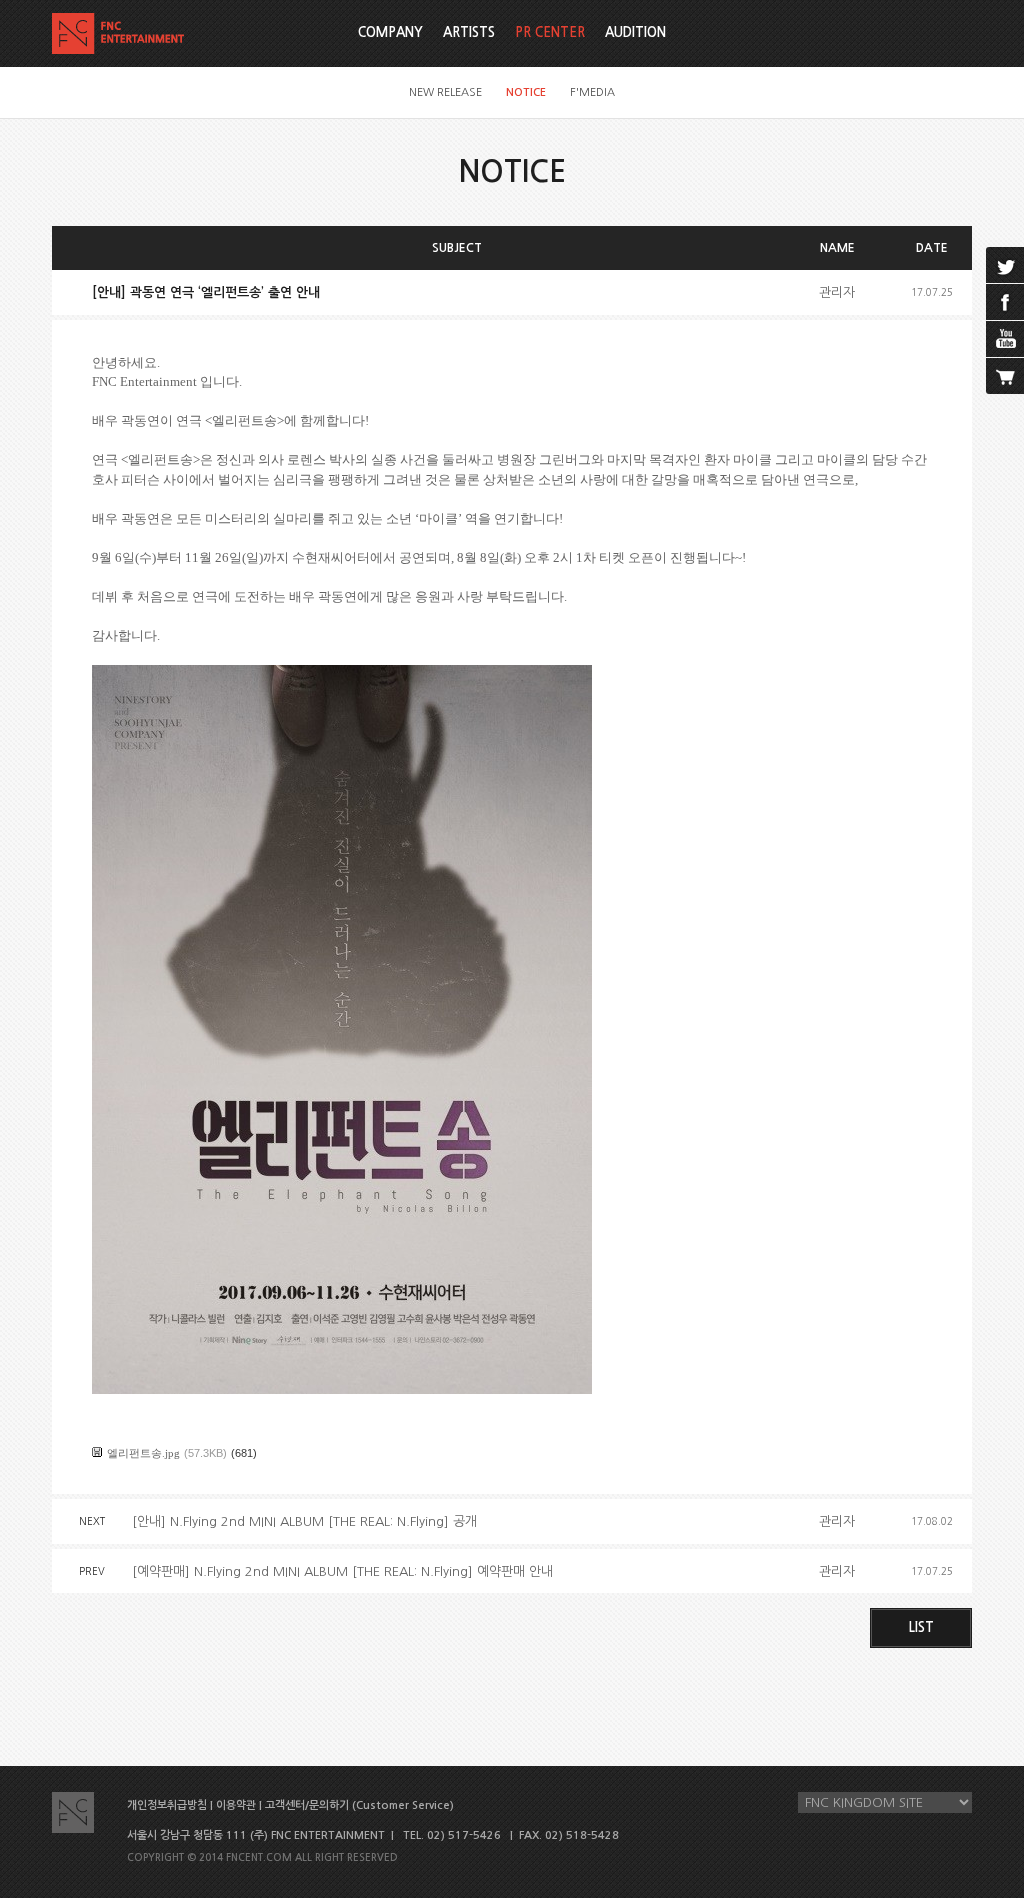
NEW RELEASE (445, 92)
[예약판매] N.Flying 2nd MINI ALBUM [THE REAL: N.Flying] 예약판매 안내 (342, 1571)
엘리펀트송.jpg (143, 1453)
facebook (1005, 302)
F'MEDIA (592, 92)
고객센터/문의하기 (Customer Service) (359, 1805)
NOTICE (526, 92)
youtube (1005, 339)
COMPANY (390, 32)
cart (1005, 376)
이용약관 (236, 1805)
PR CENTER (550, 32)
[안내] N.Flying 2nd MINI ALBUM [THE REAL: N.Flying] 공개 (304, 1521)
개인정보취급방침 (167, 1805)
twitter (1005, 265)
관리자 (837, 292)
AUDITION (635, 32)
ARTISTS (469, 32)
